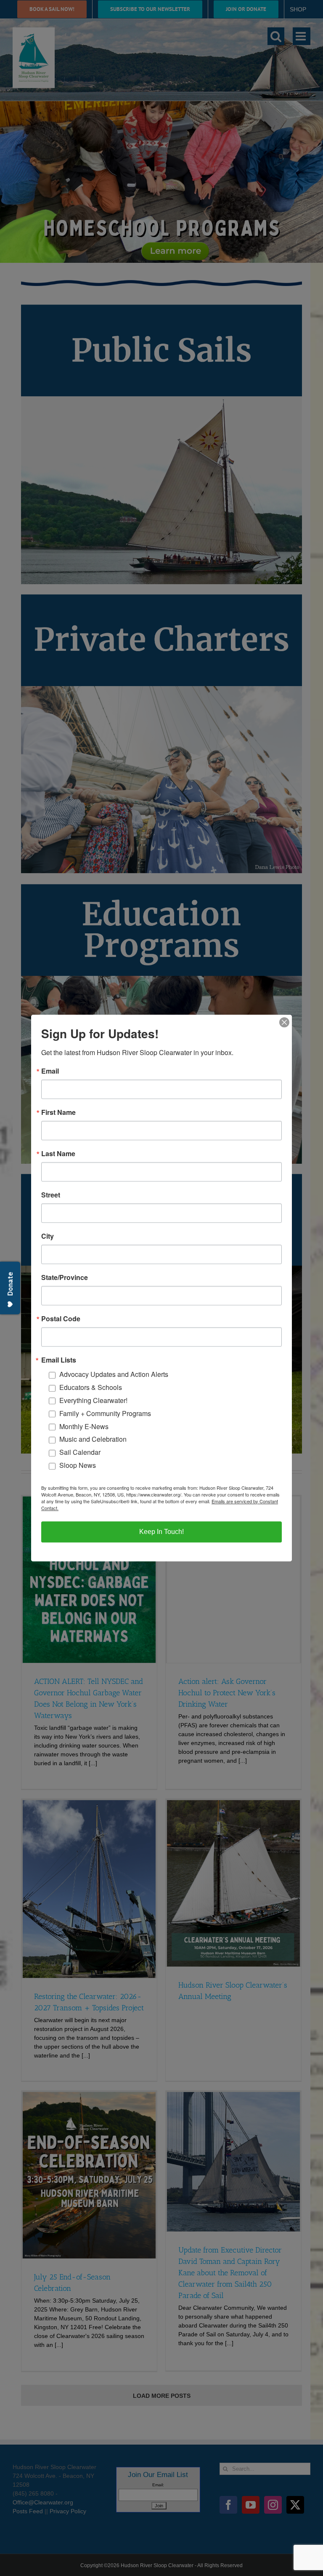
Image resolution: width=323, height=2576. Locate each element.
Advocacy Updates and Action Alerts (114, 1375)
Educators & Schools (91, 1387)
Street (51, 1195)
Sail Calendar (80, 1452)
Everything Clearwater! (93, 1400)
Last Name (58, 1154)
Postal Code (61, 1319)
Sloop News (78, 1465)
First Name (58, 1112)
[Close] (284, 1022)
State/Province (65, 1277)
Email (50, 1071)
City (48, 1236)
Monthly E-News (84, 1426)
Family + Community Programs (105, 1413)
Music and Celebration (93, 1439)
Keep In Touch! (161, 1532)
